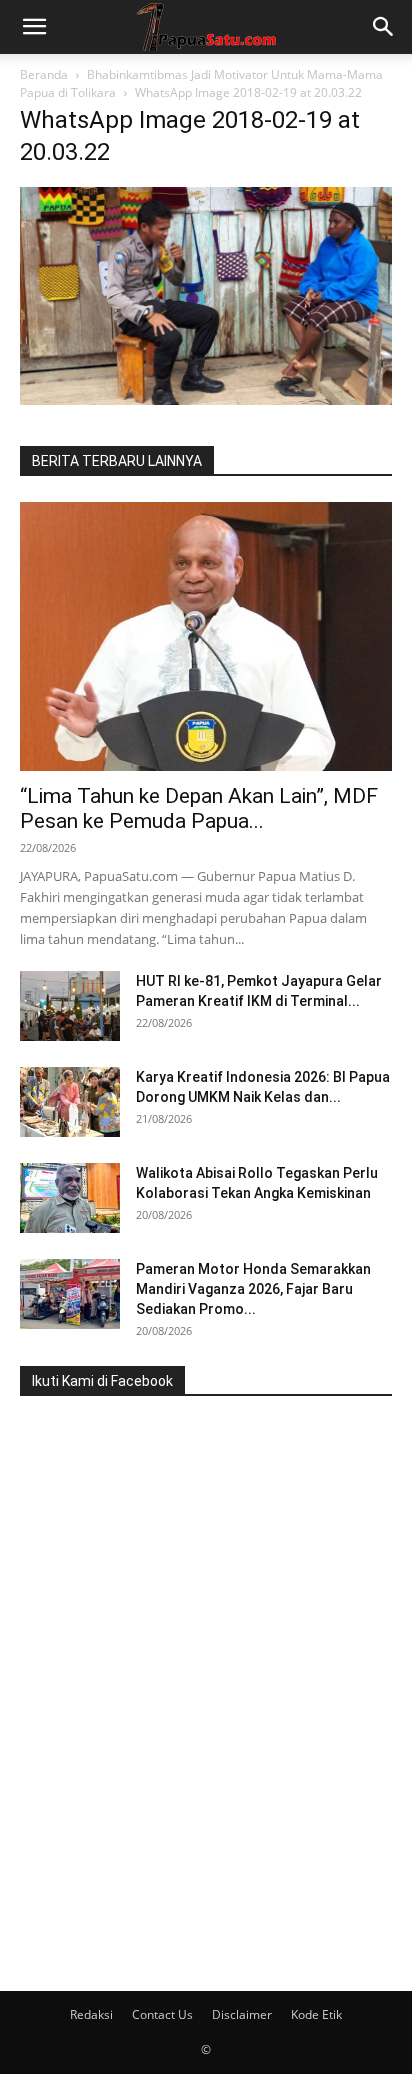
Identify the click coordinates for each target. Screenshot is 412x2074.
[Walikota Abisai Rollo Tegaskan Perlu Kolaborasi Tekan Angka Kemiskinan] (70, 1198)
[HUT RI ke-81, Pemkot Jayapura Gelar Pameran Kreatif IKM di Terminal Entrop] (70, 1006)
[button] (34, 27)
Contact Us (162, 2014)
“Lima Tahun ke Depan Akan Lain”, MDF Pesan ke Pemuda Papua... (199, 808)
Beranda (44, 74)
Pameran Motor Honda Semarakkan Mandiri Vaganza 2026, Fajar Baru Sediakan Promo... (253, 1289)
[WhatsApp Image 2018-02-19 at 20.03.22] (206, 399)
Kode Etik (316, 2014)
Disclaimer (242, 2014)
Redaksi (91, 2014)
